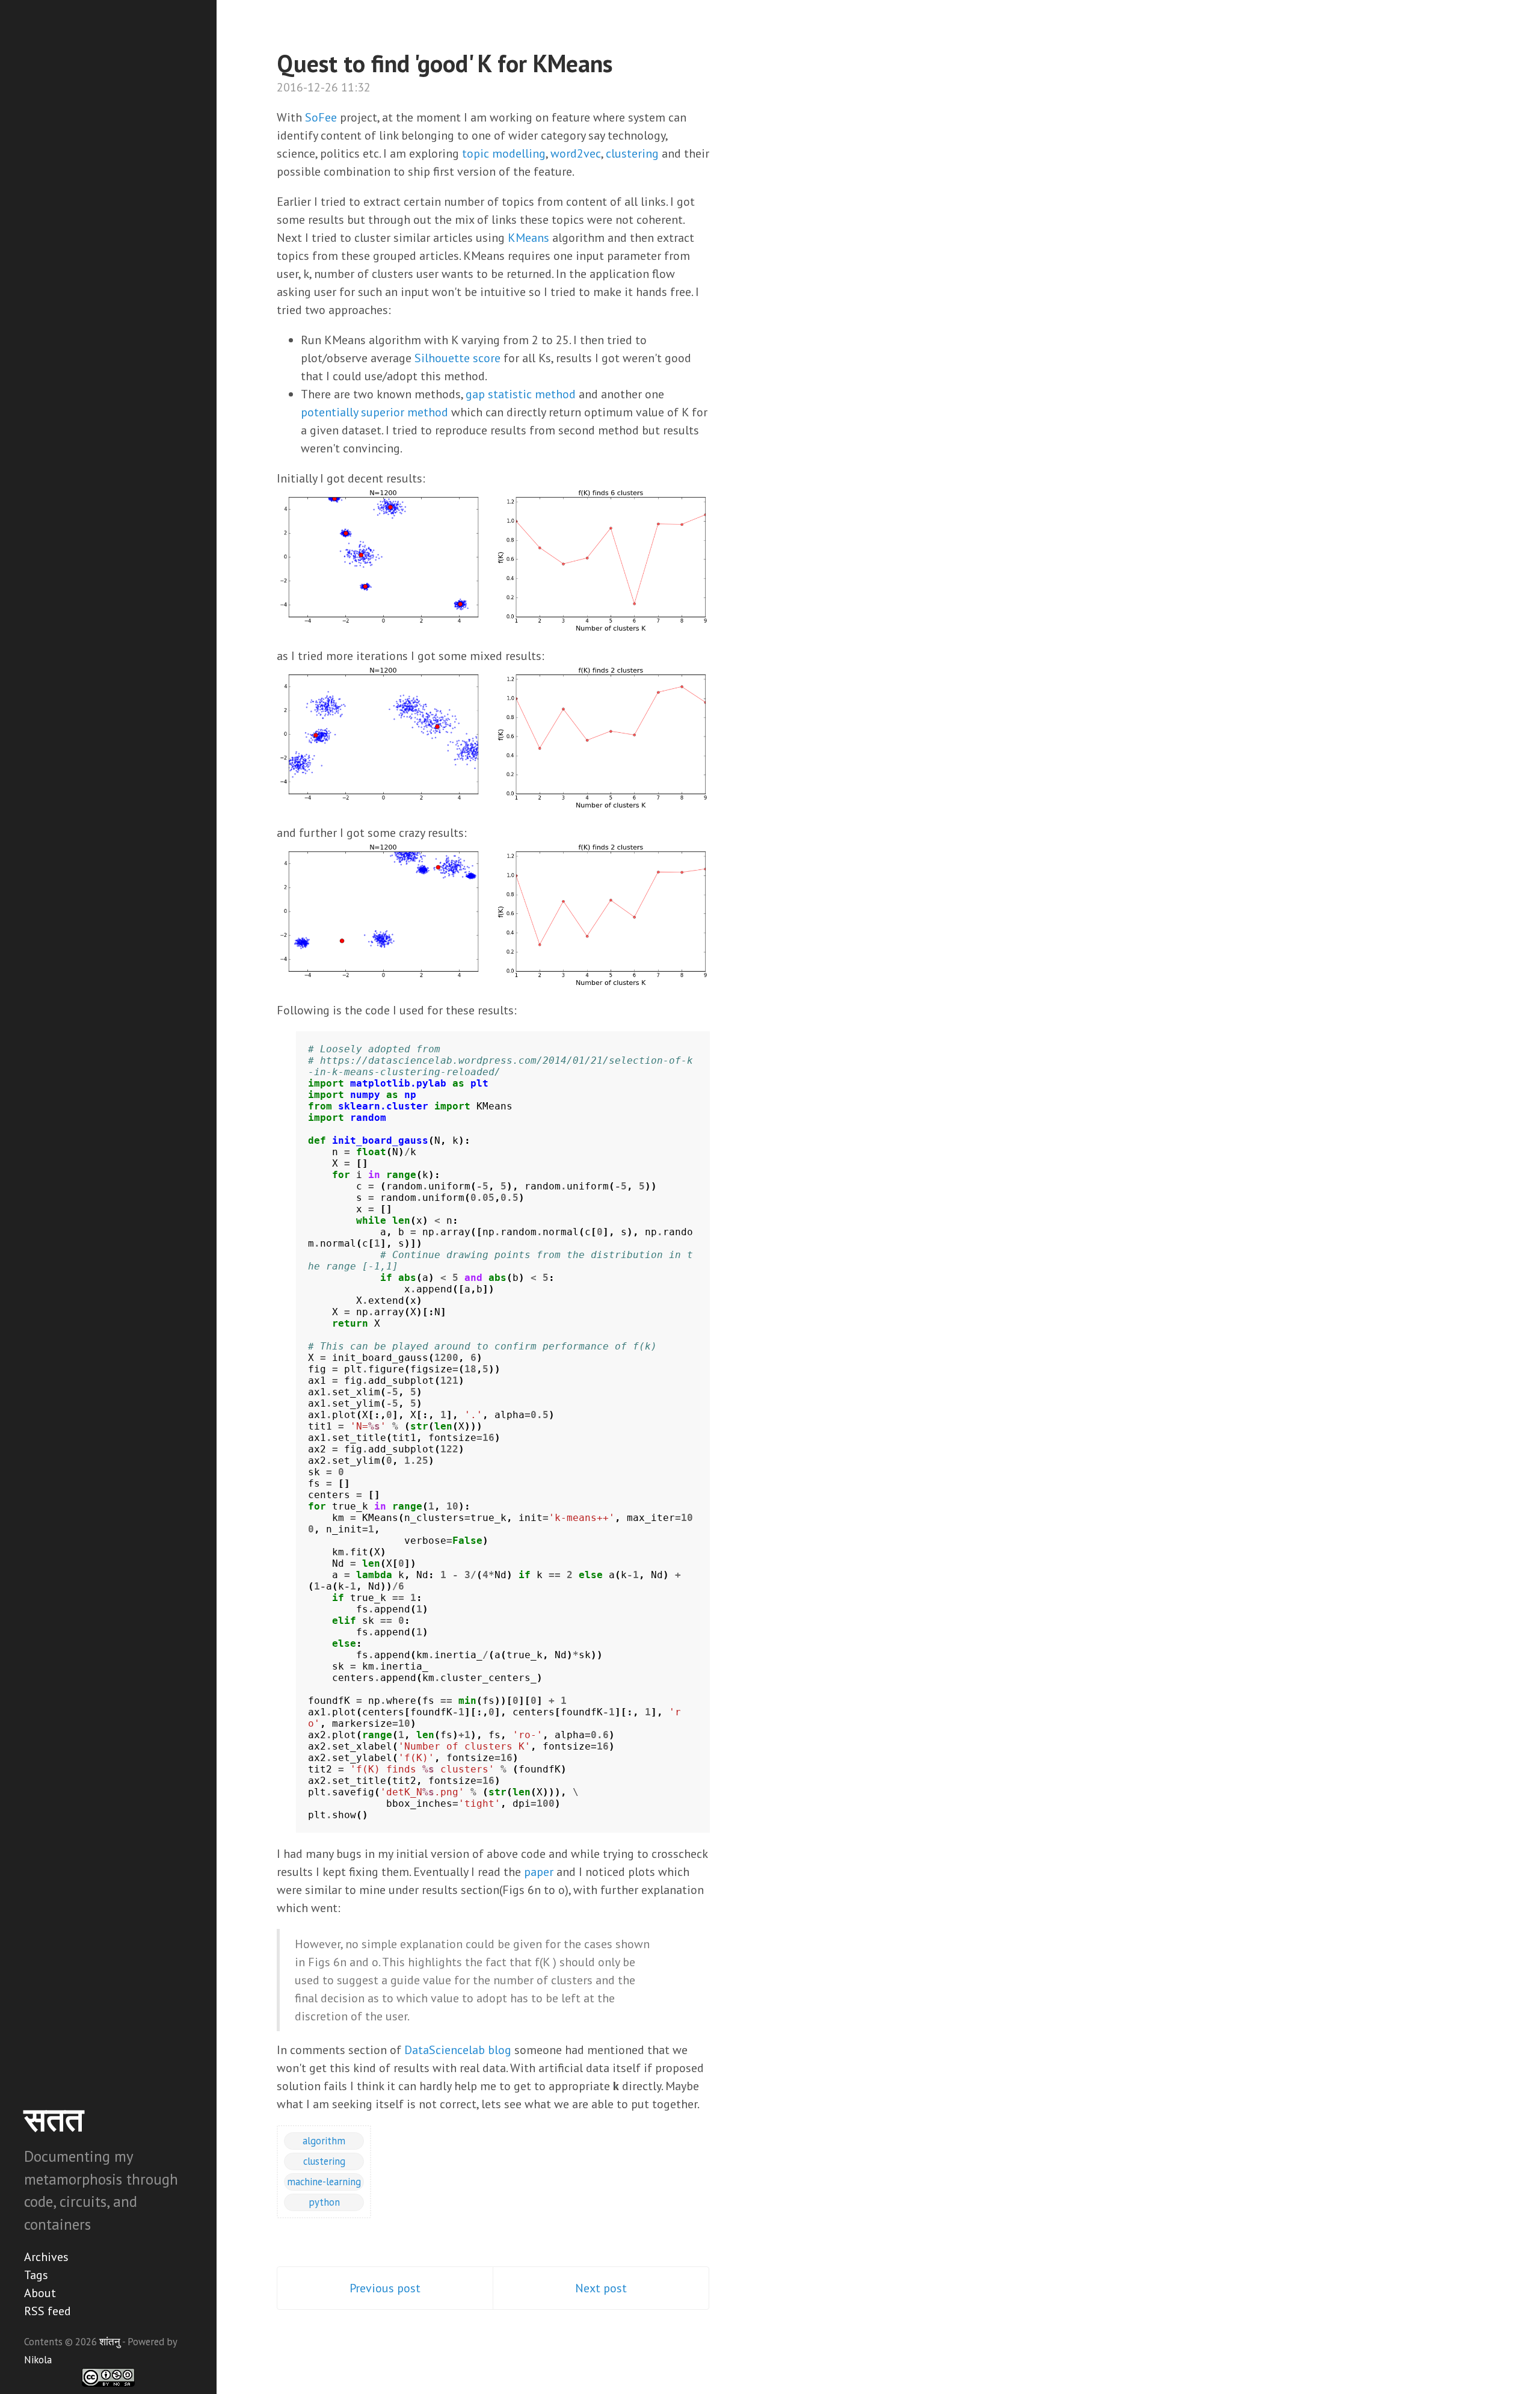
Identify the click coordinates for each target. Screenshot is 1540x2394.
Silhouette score (457, 358)
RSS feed (48, 2311)
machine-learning (324, 2182)
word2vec (576, 153)
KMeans (528, 238)
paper (539, 1872)
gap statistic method (521, 394)
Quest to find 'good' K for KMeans (445, 63)
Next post (601, 2288)
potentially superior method (374, 412)
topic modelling (504, 153)
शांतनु (110, 2342)
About (40, 2293)
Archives (46, 2257)
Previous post (385, 2288)
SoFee (321, 117)
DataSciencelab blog (458, 2050)
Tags (36, 2275)
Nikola (38, 2360)
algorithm (324, 2141)
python (324, 2202)
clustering (632, 153)
